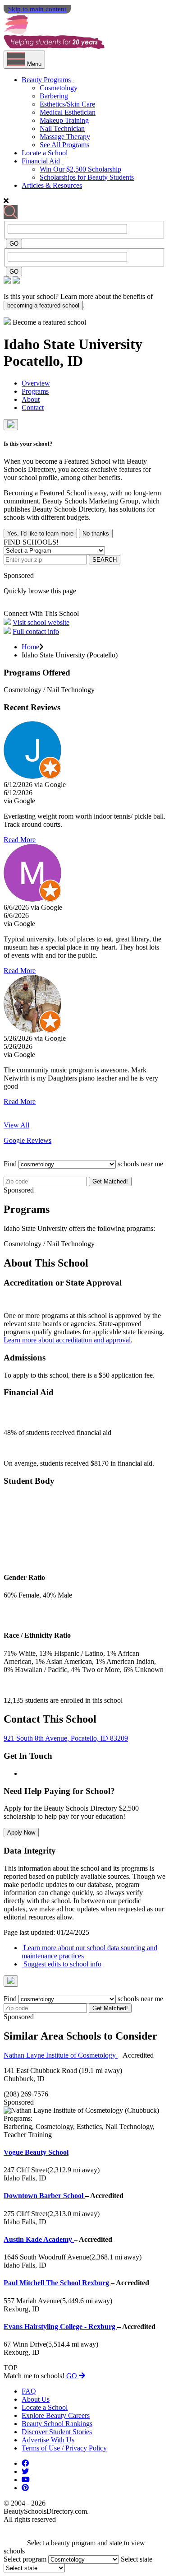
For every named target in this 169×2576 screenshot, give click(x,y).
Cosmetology (59, 88)
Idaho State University (73, 344)
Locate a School (45, 153)
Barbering (54, 96)
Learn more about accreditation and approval (67, 1340)
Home (30, 647)
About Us (36, 2399)
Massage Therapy (65, 137)
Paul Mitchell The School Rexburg (57, 2283)
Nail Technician (62, 128)
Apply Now (21, 1833)
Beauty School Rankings (57, 2424)
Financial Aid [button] (41, 161)
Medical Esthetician (68, 112)
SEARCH (105, 560)
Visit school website (41, 622)
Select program (25, 2559)
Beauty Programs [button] (46, 80)
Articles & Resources (52, 185)
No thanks (96, 533)
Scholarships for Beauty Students (87, 177)
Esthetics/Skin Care (67, 104)
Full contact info (36, 631)
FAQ (29, 2391)
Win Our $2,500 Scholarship (80, 169)
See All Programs (64, 145)
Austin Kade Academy (39, 2239)
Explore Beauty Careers (56, 2415)
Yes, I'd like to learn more (40, 533)
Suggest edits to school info (62, 1964)
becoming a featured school (43, 305)
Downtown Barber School (44, 2196)
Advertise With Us (48, 2440)
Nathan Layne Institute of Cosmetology (61, 2055)
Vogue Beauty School (36, 2152)
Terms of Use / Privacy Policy (64, 2448)
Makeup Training (64, 120)
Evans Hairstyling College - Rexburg (60, 2327)
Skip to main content (37, 9)
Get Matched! (110, 1181)
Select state (137, 2559)
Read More (20, 840)
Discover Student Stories (57, 2432)
